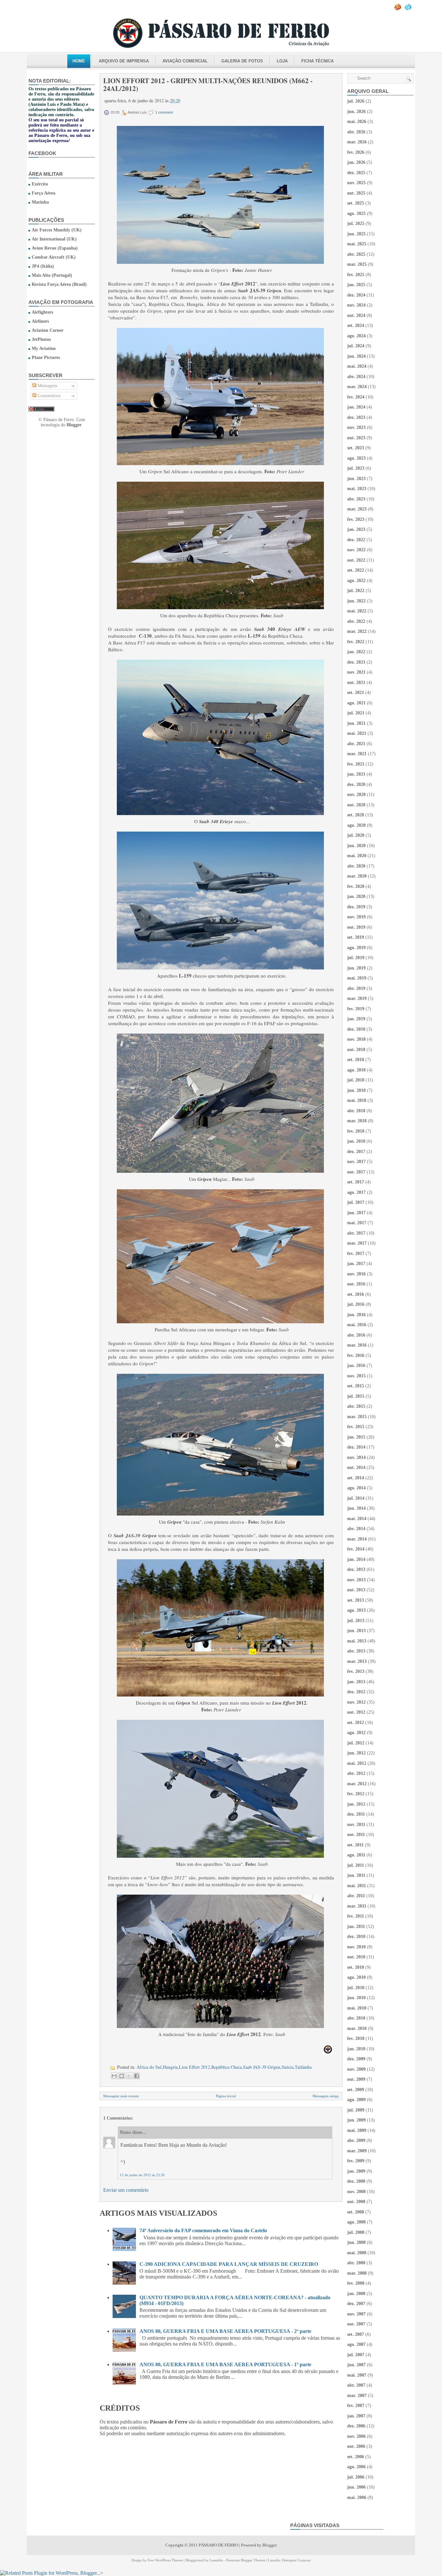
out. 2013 (356, 1590)
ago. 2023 (356, 458)
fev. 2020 (356, 886)
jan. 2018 (356, 1141)
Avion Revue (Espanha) (55, 248)
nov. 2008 (356, 2192)
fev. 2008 (356, 2283)
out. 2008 (356, 2202)
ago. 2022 (356, 581)
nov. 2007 (356, 2314)
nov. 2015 (356, 1376)
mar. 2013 (357, 1661)
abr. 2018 (356, 1111)
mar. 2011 (357, 1906)
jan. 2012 (356, 1804)
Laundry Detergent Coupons (289, 2560)
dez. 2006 (356, 2426)
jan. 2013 (356, 1682)
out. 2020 (356, 805)
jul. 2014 (356, 1498)
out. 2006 (356, 2446)
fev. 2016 (356, 1355)
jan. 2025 (356, 285)
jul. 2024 (356, 346)
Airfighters (42, 312)
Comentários (48, 396)
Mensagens (47, 386)
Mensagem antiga (326, 2096)
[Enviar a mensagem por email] (114, 2076)
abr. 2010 (356, 2018)
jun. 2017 (356, 1213)
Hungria (170, 2067)
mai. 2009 (357, 2130)
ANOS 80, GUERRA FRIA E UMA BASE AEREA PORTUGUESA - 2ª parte (225, 2331)
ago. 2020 (356, 825)
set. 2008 (356, 2212)
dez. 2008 (356, 2181)
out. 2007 (356, 2324)
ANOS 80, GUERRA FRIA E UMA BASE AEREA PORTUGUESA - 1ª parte (225, 2364)
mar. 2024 (357, 387)
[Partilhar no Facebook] (137, 2076)
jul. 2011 (356, 1865)
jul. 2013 (356, 1621)
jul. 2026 (356, 101)
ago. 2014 (356, 1488)
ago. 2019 (356, 948)
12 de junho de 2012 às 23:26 (142, 2175)
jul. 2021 (356, 713)
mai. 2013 (357, 1641)
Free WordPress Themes (165, 2560)
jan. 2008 (356, 2294)
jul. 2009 (356, 2110)
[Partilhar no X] (129, 2076)
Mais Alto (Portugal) (52, 275)
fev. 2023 (356, 519)
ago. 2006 (356, 2467)
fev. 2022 (356, 642)
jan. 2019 (356, 1019)
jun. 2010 (356, 1998)
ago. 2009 (356, 2100)
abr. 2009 (356, 2140)
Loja (282, 61)
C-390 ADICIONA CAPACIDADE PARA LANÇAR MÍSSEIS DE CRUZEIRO (229, 2264)
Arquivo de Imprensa (124, 61)
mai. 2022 (357, 611)
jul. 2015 (356, 1396)
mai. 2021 (357, 733)
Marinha (40, 202)
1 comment (164, 112)
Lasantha (216, 2560)
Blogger (74, 425)
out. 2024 (356, 315)
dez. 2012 (356, 1692)
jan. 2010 (356, 2049)
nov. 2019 (356, 917)
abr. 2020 (356, 866)
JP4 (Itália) (43, 266)
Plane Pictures (46, 358)
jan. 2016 (356, 1366)
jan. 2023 (356, 529)
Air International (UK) (54, 239)
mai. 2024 (357, 366)
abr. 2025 (356, 254)
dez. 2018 (356, 1029)
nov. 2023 (356, 427)
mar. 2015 (357, 1417)
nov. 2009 (356, 2069)
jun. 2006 (356, 2487)
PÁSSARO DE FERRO (218, 2545)
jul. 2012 (356, 1743)
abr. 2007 (356, 2385)
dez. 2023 (356, 417)
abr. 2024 (356, 377)
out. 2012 (356, 1712)
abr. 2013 (356, 1651)
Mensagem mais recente (121, 2096)
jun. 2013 (356, 1631)
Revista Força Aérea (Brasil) (59, 284)
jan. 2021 (356, 774)
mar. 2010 (357, 2028)
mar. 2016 (357, 1345)
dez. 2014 (356, 1447)
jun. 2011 (356, 1875)
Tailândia (303, 2067)
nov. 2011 (356, 1825)
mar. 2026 (357, 142)
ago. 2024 (356, 336)
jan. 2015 (356, 1437)
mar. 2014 (357, 1539)
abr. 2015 (356, 1406)
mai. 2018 (357, 1100)
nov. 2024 (356, 305)
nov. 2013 (356, 1580)
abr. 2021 (356, 744)
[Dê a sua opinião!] (122, 2076)
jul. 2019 (356, 958)
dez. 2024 (356, 295)
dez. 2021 (356, 662)
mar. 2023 (357, 509)
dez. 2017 (356, 1152)
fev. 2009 (356, 2161)
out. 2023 (356, 438)
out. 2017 (356, 1172)
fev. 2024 (356, 397)
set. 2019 (356, 937)
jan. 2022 (356, 652)
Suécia (287, 2067)
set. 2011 (355, 1845)
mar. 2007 (357, 2396)
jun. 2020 (356, 846)
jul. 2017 (356, 1202)
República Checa (227, 2067)
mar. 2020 (357, 876)
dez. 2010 (356, 1937)
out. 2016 (356, 1284)
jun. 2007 (356, 2365)
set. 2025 (356, 203)
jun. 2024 (356, 356)
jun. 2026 (356, 112)
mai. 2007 (357, 2375)
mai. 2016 (357, 1325)
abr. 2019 (356, 988)
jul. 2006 (356, 2477)
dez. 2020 (356, 784)
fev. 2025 (356, 275)
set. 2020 (356, 815)
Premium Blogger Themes (246, 2560)
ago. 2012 (356, 1733)
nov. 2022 (356, 550)
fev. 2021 (356, 764)
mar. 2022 (357, 631)
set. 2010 (356, 1967)
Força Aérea (44, 193)
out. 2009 (356, 2079)
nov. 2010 (356, 1947)
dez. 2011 (356, 1814)
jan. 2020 (356, 896)
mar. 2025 (357, 264)
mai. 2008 (357, 2253)
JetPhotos (41, 339)
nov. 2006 (356, 2436)
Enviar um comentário (126, 2190)
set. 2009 (356, 2090)
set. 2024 (356, 325)
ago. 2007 (356, 2344)
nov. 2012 (356, 1702)
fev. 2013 (356, 1671)
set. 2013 (356, 1600)
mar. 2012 (357, 1784)
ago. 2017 (356, 1192)
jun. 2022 (356, 601)
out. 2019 (356, 927)
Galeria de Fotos (242, 61)
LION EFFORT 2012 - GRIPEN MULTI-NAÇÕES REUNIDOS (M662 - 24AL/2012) (208, 84)
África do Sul (149, 2067)
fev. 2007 (356, 2406)
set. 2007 (356, 2334)
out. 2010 (356, 1957)
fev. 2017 (356, 1254)
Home (79, 61)
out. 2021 (356, 683)
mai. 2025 (357, 244)
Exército (40, 184)
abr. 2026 (356, 132)
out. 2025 (356, 193)
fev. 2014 (356, 1549)
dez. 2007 (356, 2304)
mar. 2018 (357, 1121)
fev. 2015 (356, 1427)
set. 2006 (356, 2457)
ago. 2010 (356, 1977)
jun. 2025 (356, 234)
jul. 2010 (356, 1988)
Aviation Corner (48, 330)
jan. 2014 (356, 1559)
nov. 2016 (356, 1274)
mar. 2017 (357, 1243)
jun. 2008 (356, 2242)
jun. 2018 (356, 1090)
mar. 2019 (357, 998)
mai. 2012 (357, 1763)
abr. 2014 (356, 1529)
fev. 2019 (356, 1009)
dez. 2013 (356, 1569)
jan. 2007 (356, 2416)
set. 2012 (356, 1723)
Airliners (40, 321)
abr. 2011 (356, 1896)
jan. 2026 (356, 162)
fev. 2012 (356, 1794)
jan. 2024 (356, 407)
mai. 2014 (357, 1519)
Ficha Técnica (317, 61)
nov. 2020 (356, 795)
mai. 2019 (357, 978)
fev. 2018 (356, 1131)
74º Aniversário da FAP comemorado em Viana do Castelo (203, 2230)
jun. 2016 (356, 1315)
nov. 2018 (356, 1039)
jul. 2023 (356, 468)
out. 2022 (356, 560)
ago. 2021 (356, 703)
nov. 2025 (356, 183)
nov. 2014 (356, 1457)
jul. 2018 (356, 1080)
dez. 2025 (356, 173)
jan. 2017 (356, 1264)
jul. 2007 (356, 2355)
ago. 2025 (356, 213)
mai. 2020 (357, 856)
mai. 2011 (357, 1886)
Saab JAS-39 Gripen (262, 2067)
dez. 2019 (356, 907)
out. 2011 (356, 1835)
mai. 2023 (357, 489)
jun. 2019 (356, 968)
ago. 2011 (356, 1855)
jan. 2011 (356, 1926)
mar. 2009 (357, 2151)
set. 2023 (356, 448)
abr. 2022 (356, 621)
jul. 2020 (356, 835)
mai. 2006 (357, 2498)
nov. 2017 (356, 1162)
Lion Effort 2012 (194, 2067)
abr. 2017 (356, 1233)
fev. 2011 (356, 1916)
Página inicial (226, 2096)
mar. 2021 (357, 754)
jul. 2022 (356, 591)
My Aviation (44, 348)
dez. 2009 (356, 2059)
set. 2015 (356, 1386)
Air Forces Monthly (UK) (57, 230)
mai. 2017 (357, 1223)
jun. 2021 (356, 723)
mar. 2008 (357, 2273)
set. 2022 (356, 570)
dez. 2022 (356, 540)
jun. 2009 (356, 2120)
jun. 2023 (356, 479)
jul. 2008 (356, 2232)
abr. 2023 (356, 499)
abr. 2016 (356, 1335)
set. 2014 (356, 1478)
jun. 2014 (356, 1508)
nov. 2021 (356, 672)
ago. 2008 (356, 2222)
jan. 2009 (356, 2171)
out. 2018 (356, 1050)
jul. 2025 (356, 224)
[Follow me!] (409, 9)
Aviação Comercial (185, 61)
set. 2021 (356, 693)
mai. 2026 (357, 122)
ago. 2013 (356, 1610)
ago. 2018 (356, 1070)
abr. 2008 (356, 2263)
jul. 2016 (356, 1304)
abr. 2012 (356, 1773)
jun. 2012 (356, 1753)
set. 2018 (356, 1060)
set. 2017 (356, 1182)
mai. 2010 (357, 2008)
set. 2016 (356, 1294)
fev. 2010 (356, 2038)
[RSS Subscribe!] (398, 9)
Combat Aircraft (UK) (54, 257)
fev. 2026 (356, 152)
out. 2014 (356, 1467)
